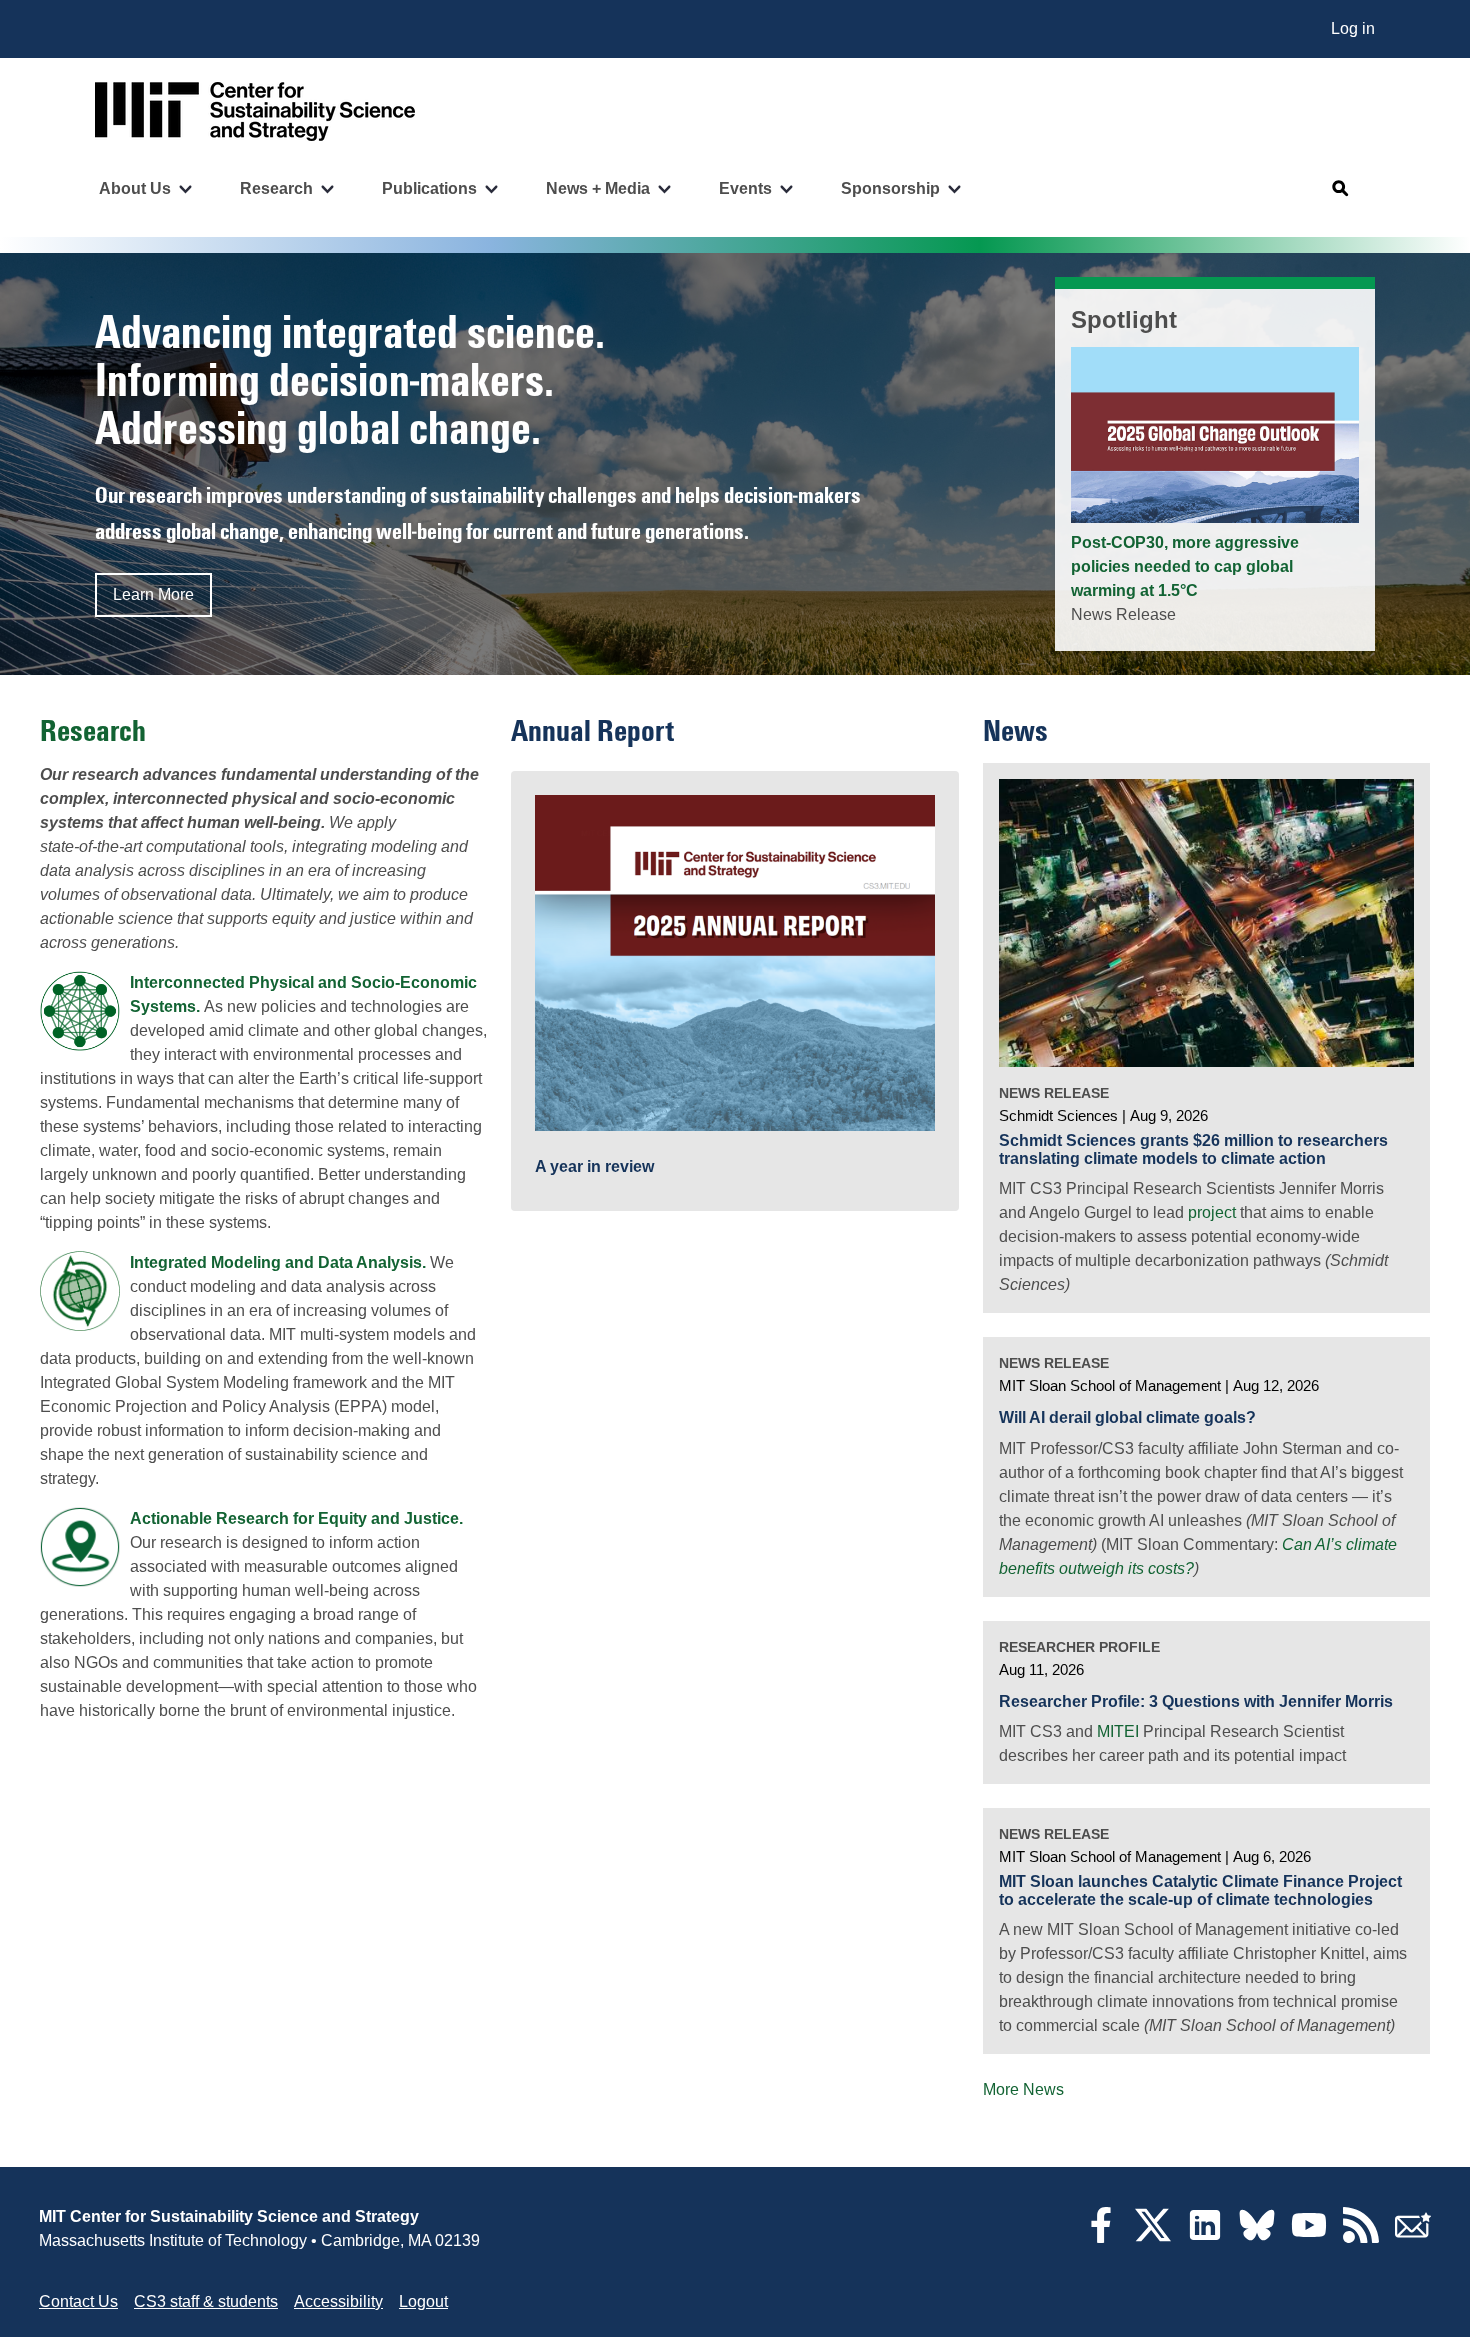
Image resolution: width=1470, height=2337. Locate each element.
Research (276, 188)
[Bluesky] (1257, 2237)
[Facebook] (1101, 2237)
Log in (1353, 28)
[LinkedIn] (1205, 2237)
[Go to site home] (255, 111)
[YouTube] (1309, 2237)
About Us (135, 188)
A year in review (594, 1166)
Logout (423, 2301)
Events (745, 188)
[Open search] (1341, 189)
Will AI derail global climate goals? (1127, 1417)
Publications (429, 188)
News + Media (598, 188)
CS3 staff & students (206, 2301)
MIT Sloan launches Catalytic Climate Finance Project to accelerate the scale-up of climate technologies (1200, 1890)
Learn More (153, 594)
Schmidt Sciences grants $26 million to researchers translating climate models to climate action (1193, 1149)
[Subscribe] (1413, 2237)
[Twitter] (1153, 2237)
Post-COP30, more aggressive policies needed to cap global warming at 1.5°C (1185, 566)
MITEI (1118, 1731)
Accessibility (338, 2301)
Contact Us (78, 2301)
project (1212, 1212)
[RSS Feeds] (1361, 2237)
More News (1023, 2089)
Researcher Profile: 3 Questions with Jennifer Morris (1196, 1701)
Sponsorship (890, 188)
